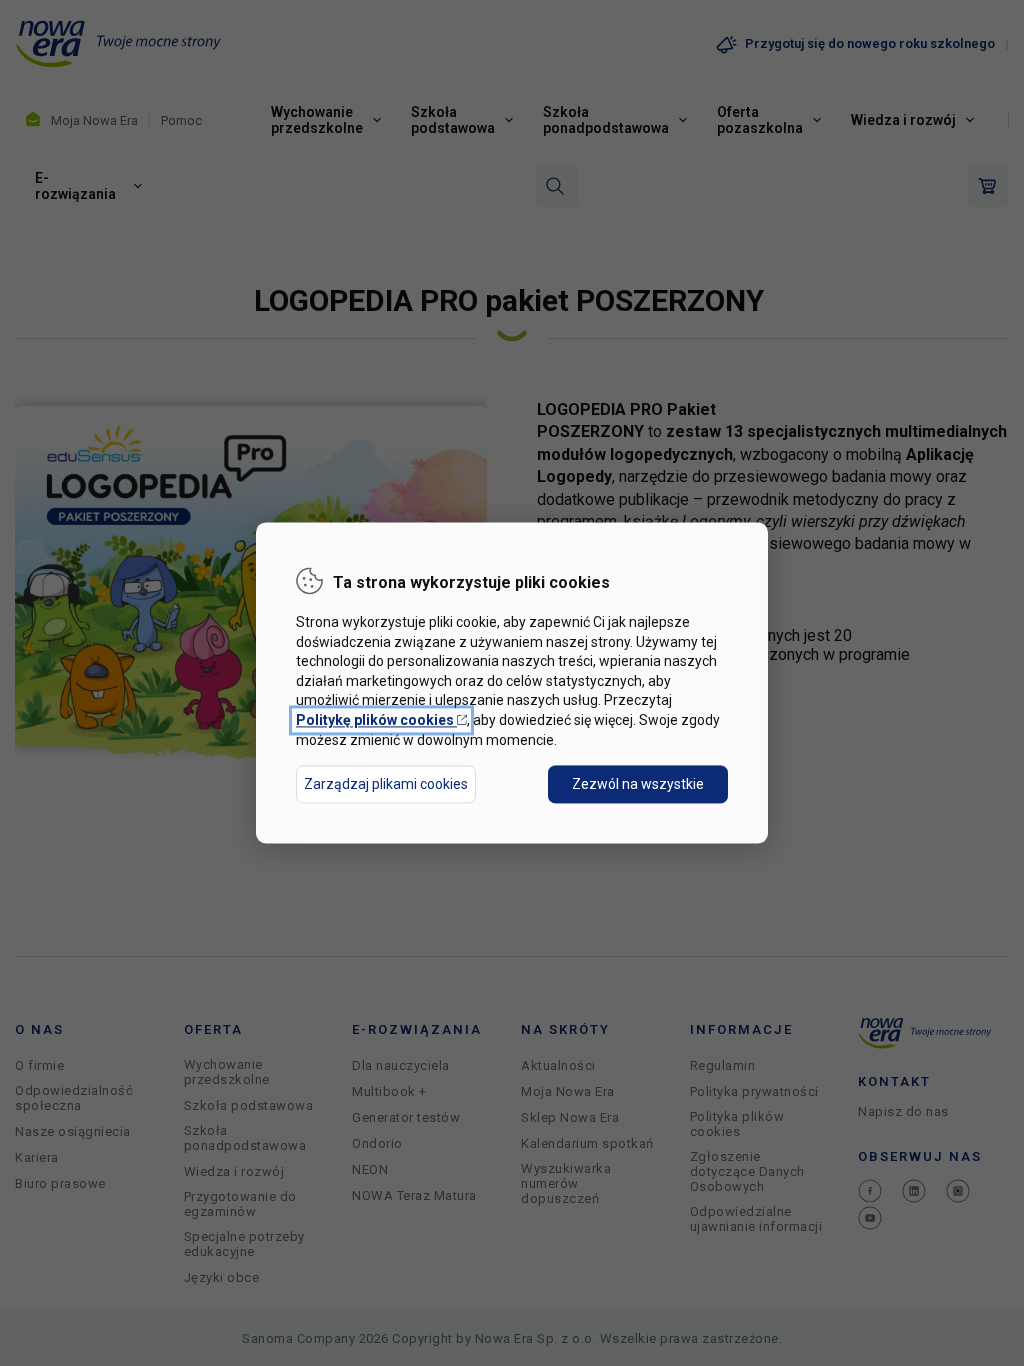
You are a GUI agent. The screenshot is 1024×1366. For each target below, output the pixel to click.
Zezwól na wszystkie (638, 785)
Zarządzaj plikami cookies (386, 785)
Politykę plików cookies (381, 720)
